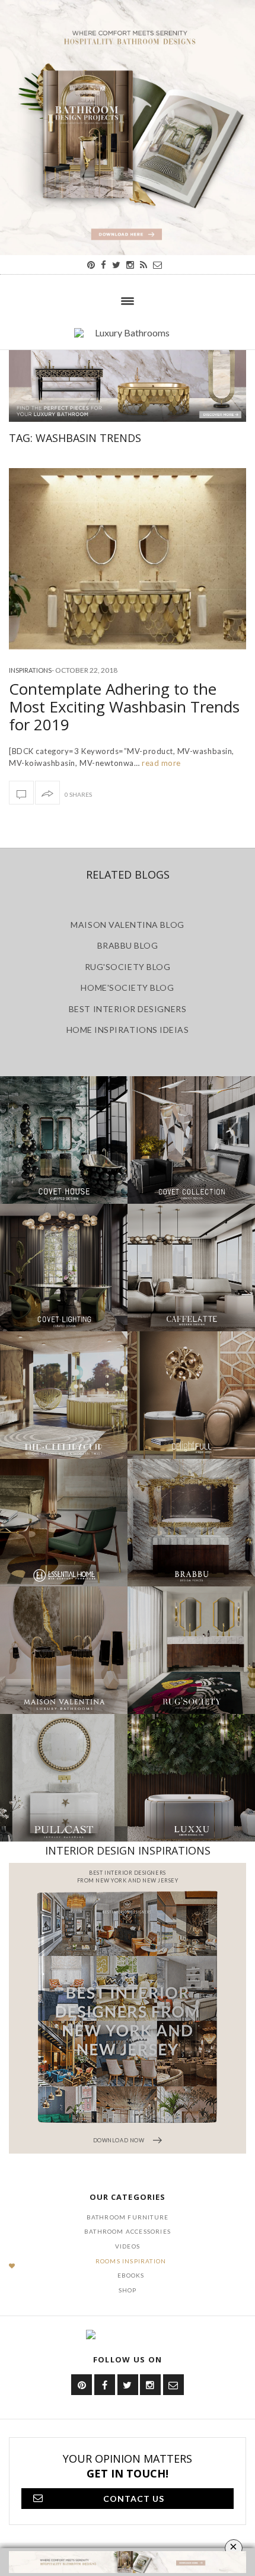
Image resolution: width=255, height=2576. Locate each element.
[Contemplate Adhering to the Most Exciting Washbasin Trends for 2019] (128, 559)
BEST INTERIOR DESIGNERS (128, 1009)
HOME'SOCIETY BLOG (127, 988)
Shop (128, 2290)
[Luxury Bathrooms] (128, 339)
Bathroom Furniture (128, 2217)
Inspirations (30, 670)
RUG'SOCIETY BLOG (128, 967)
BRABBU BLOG (128, 945)
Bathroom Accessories (128, 2231)
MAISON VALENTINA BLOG (127, 925)
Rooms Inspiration (131, 2261)
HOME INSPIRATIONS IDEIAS (128, 1030)
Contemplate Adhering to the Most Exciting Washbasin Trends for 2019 (124, 707)
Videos (128, 2246)
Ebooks (131, 2275)
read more (160, 763)
